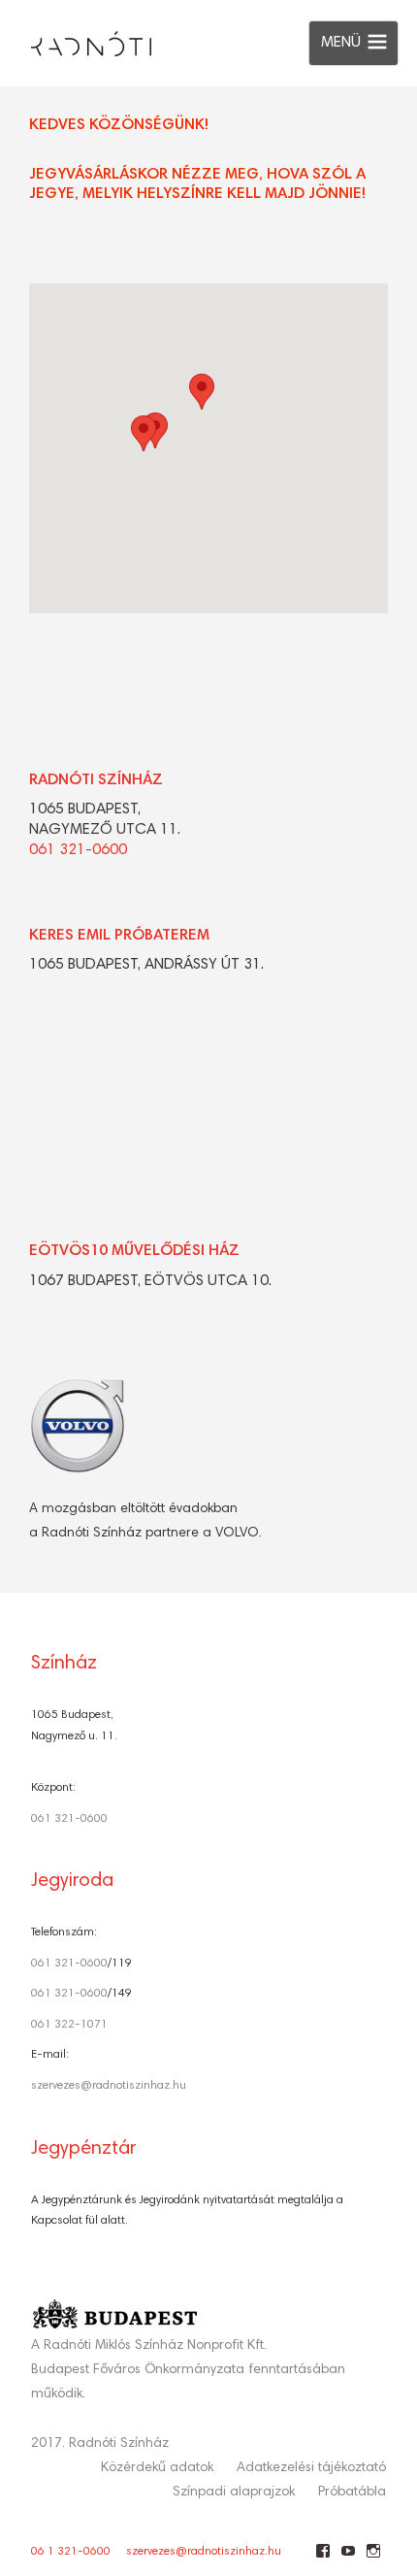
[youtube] (348, 2559)
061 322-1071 (69, 2025)
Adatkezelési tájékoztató (311, 2468)
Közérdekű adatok (157, 2468)
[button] (144, 433)
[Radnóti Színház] (76, 39)
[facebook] (322, 2559)
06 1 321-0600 (71, 2552)
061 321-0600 (78, 850)
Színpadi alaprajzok (234, 2493)
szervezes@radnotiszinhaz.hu (109, 2086)
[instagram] (373, 2559)
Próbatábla (352, 2493)
